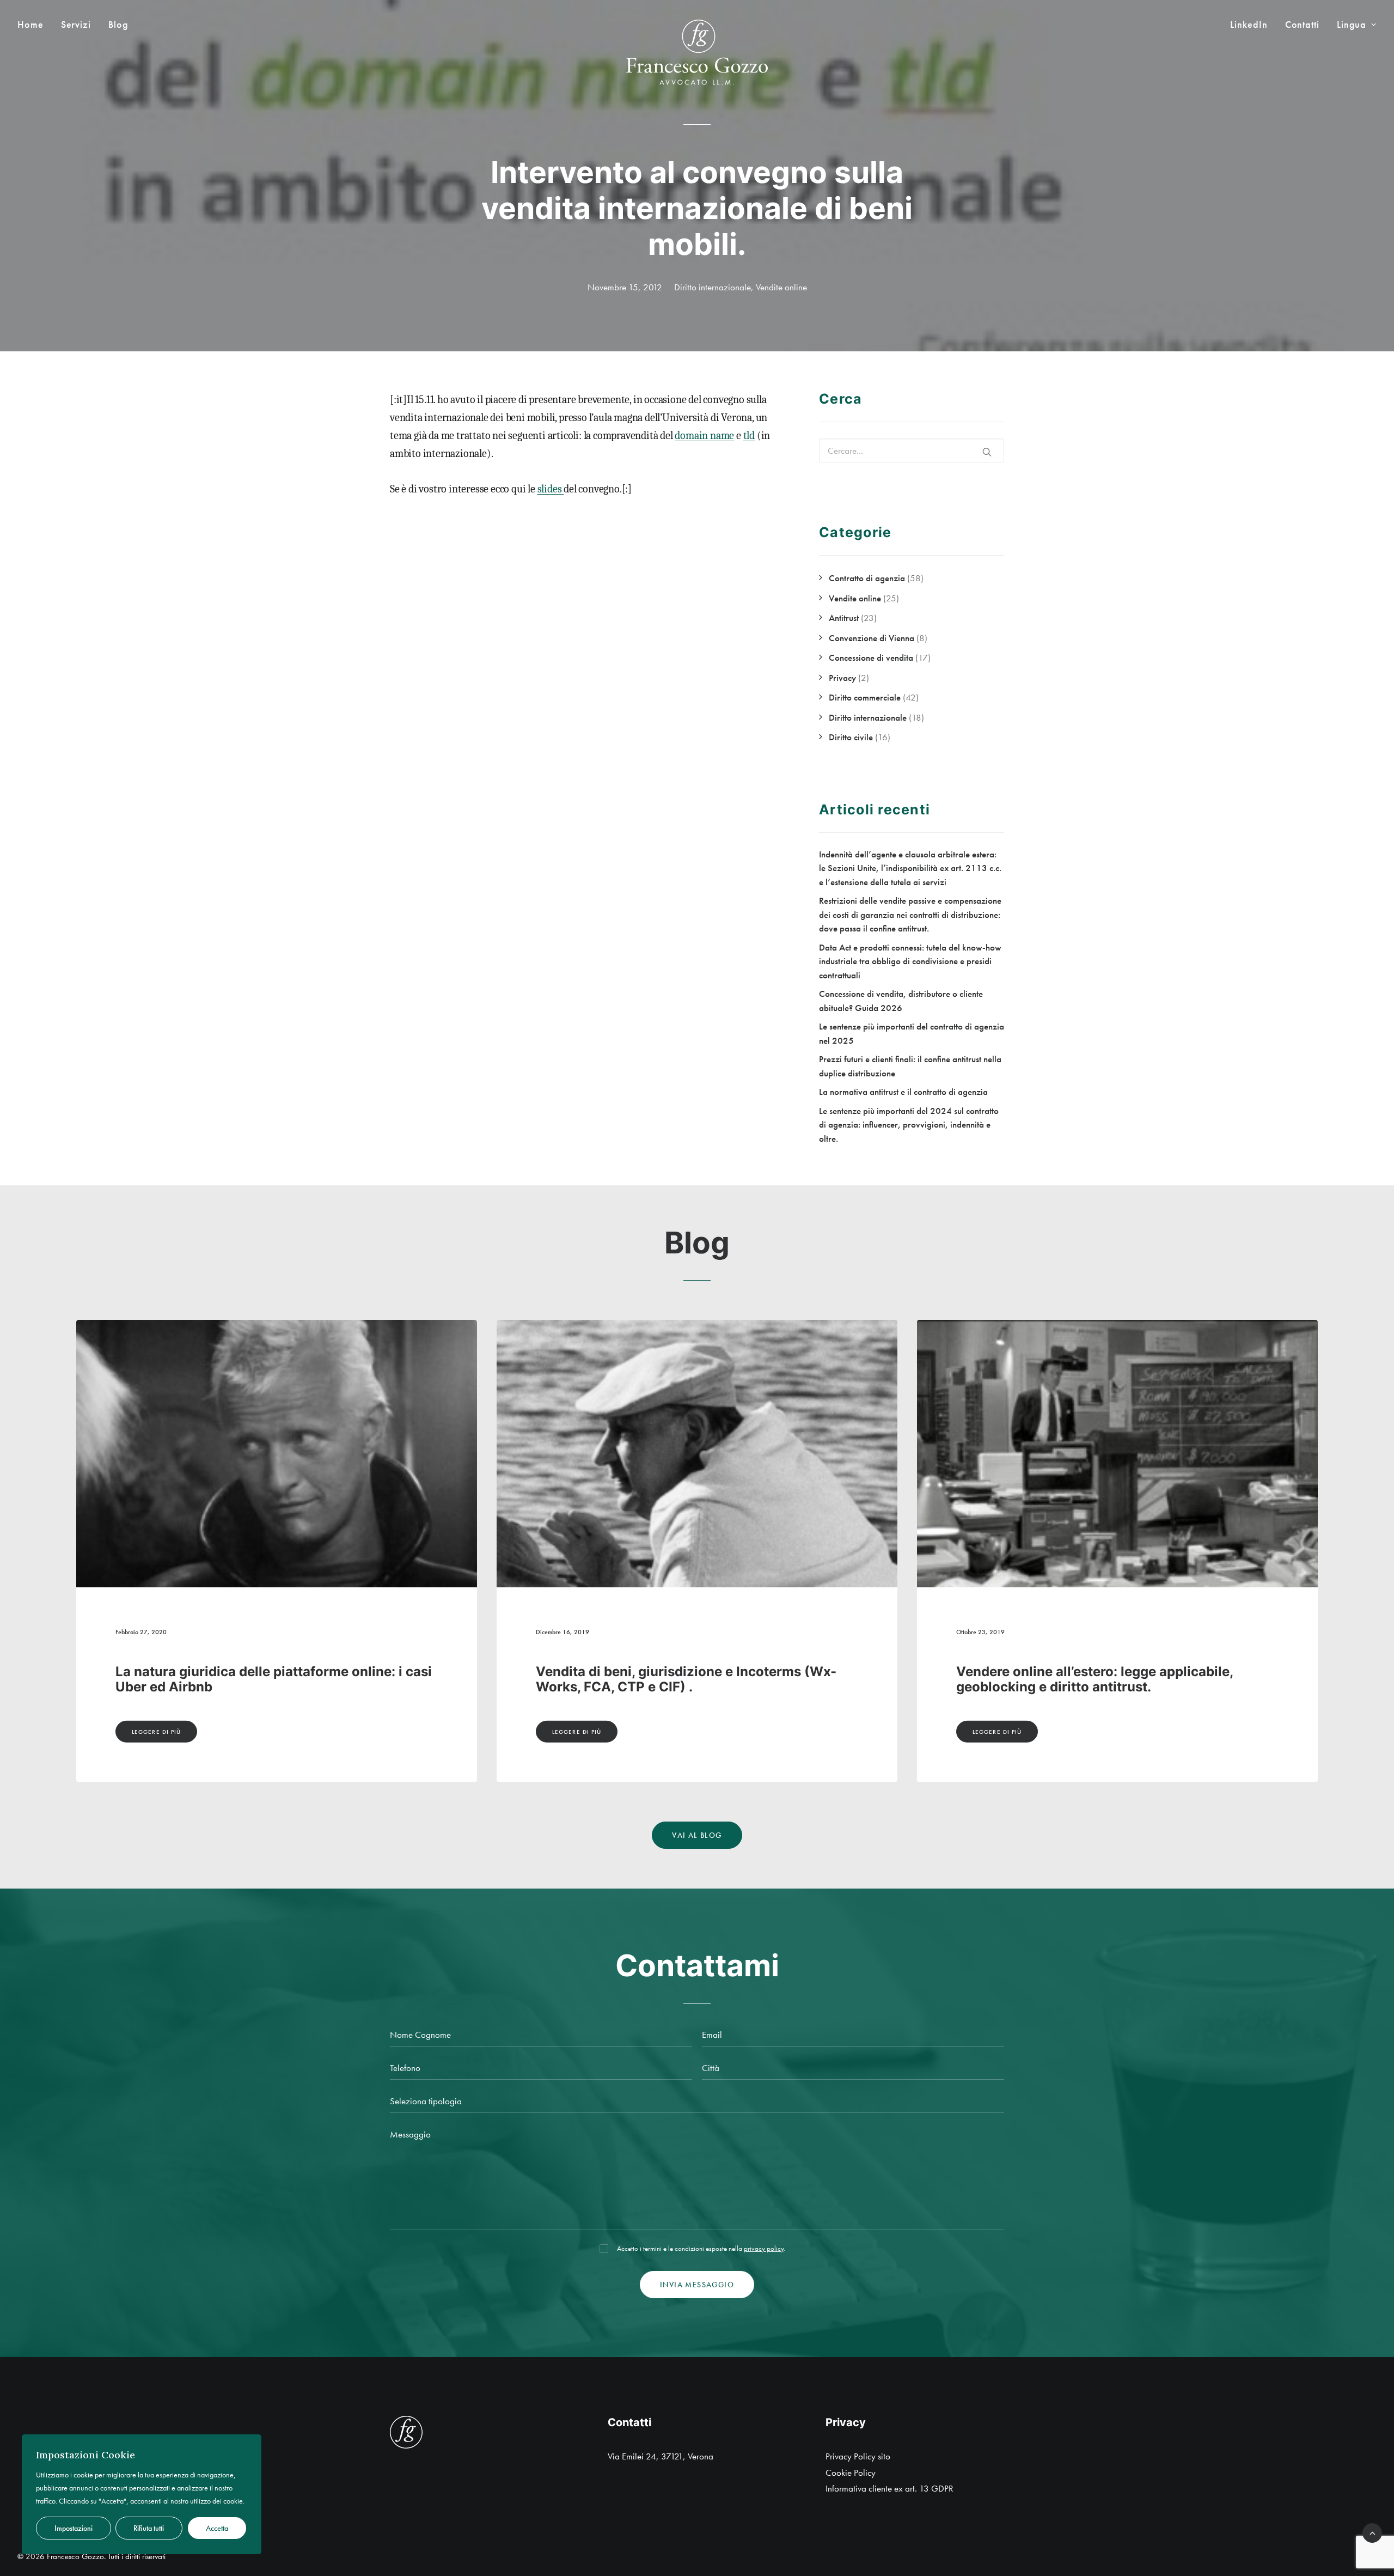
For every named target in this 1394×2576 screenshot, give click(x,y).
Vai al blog (697, 1835)
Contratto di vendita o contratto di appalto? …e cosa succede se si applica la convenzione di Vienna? (1106, 1687)
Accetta (217, 2528)
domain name (704, 436)
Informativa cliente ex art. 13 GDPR (889, 2488)
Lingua (1352, 25)
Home (30, 25)
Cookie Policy (851, 2473)
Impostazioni (74, 2528)
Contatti (1302, 25)
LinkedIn (1249, 25)
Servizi (76, 25)
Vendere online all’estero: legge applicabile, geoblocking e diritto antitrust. (254, 1679)
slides (550, 489)
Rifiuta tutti (149, 2528)
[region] (142, 2494)
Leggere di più (156, 1732)
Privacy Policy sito (858, 2456)
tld (749, 436)
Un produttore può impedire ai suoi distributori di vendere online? (692, 1679)
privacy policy (764, 2248)
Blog (118, 25)
